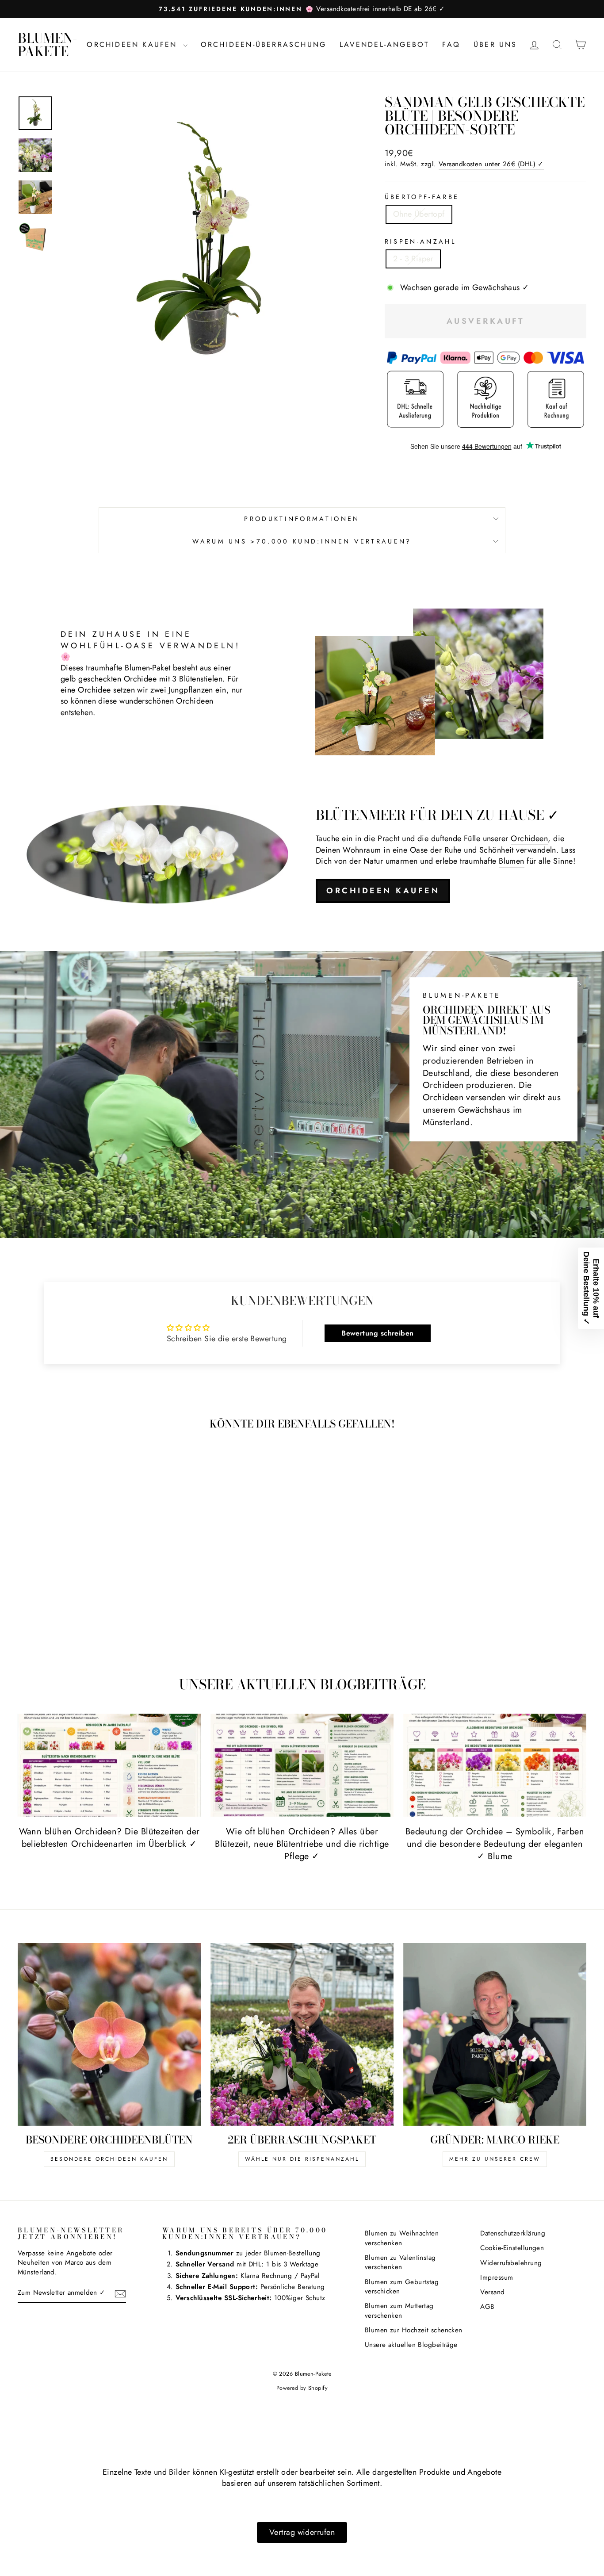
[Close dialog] (463, 1189)
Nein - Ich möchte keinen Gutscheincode (360, 1363)
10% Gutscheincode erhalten (359, 1317)
